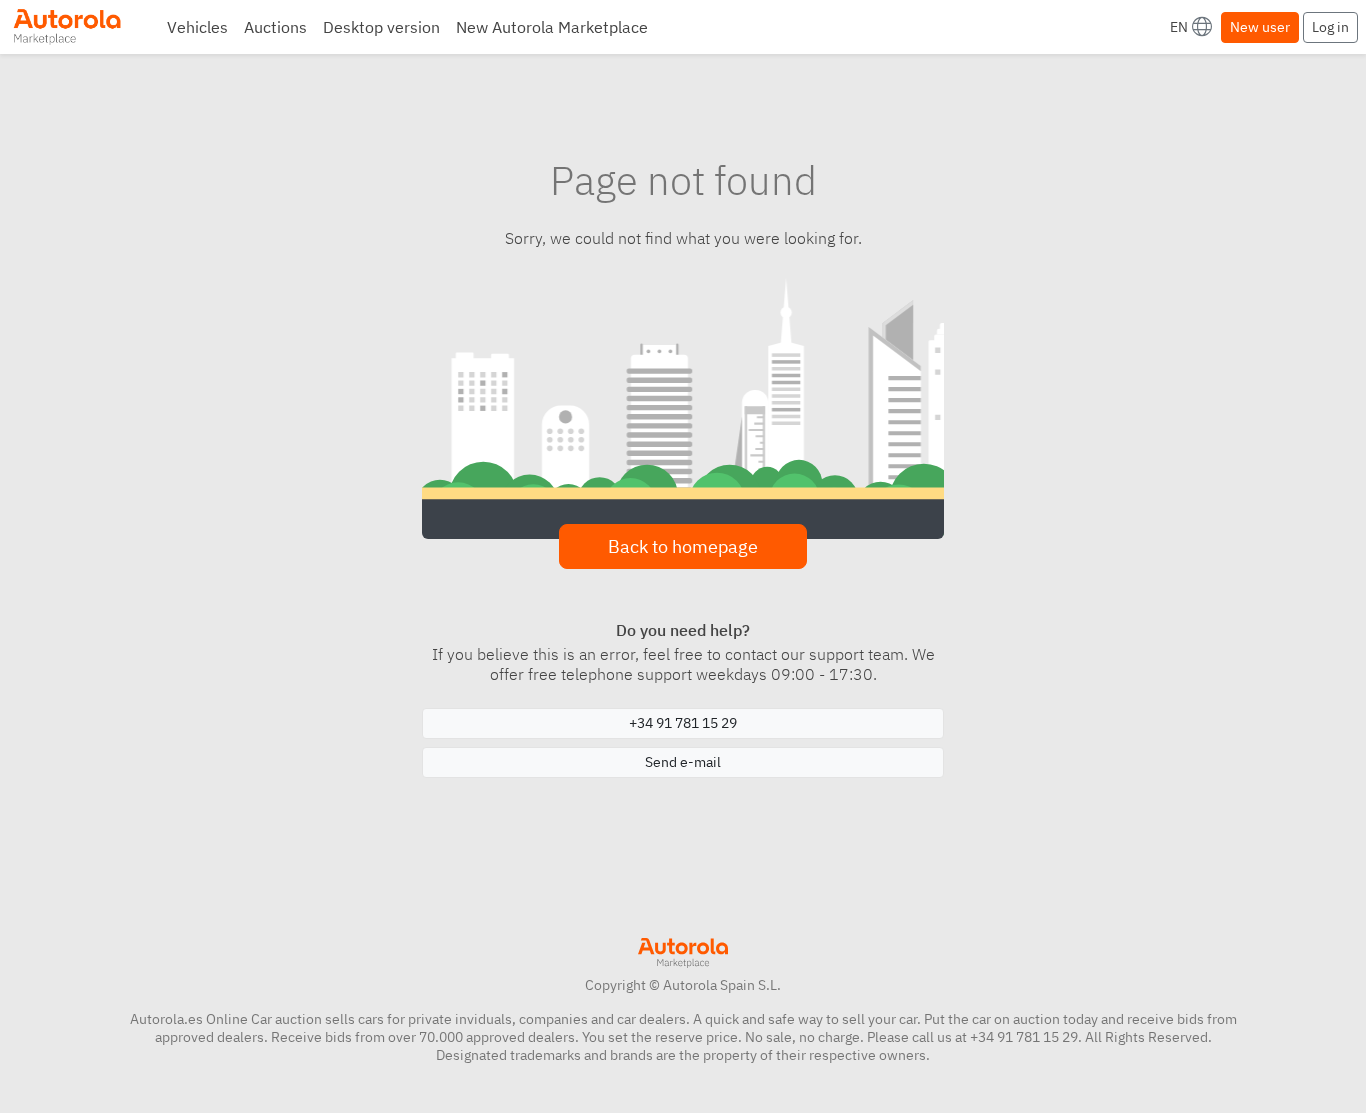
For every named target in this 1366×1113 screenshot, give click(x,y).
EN (1179, 27)
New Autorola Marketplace (552, 27)
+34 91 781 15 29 (683, 723)
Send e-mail (683, 762)
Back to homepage (683, 546)
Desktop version (381, 27)
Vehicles (197, 27)
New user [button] (1260, 27)
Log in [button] (1330, 27)
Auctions (275, 27)
